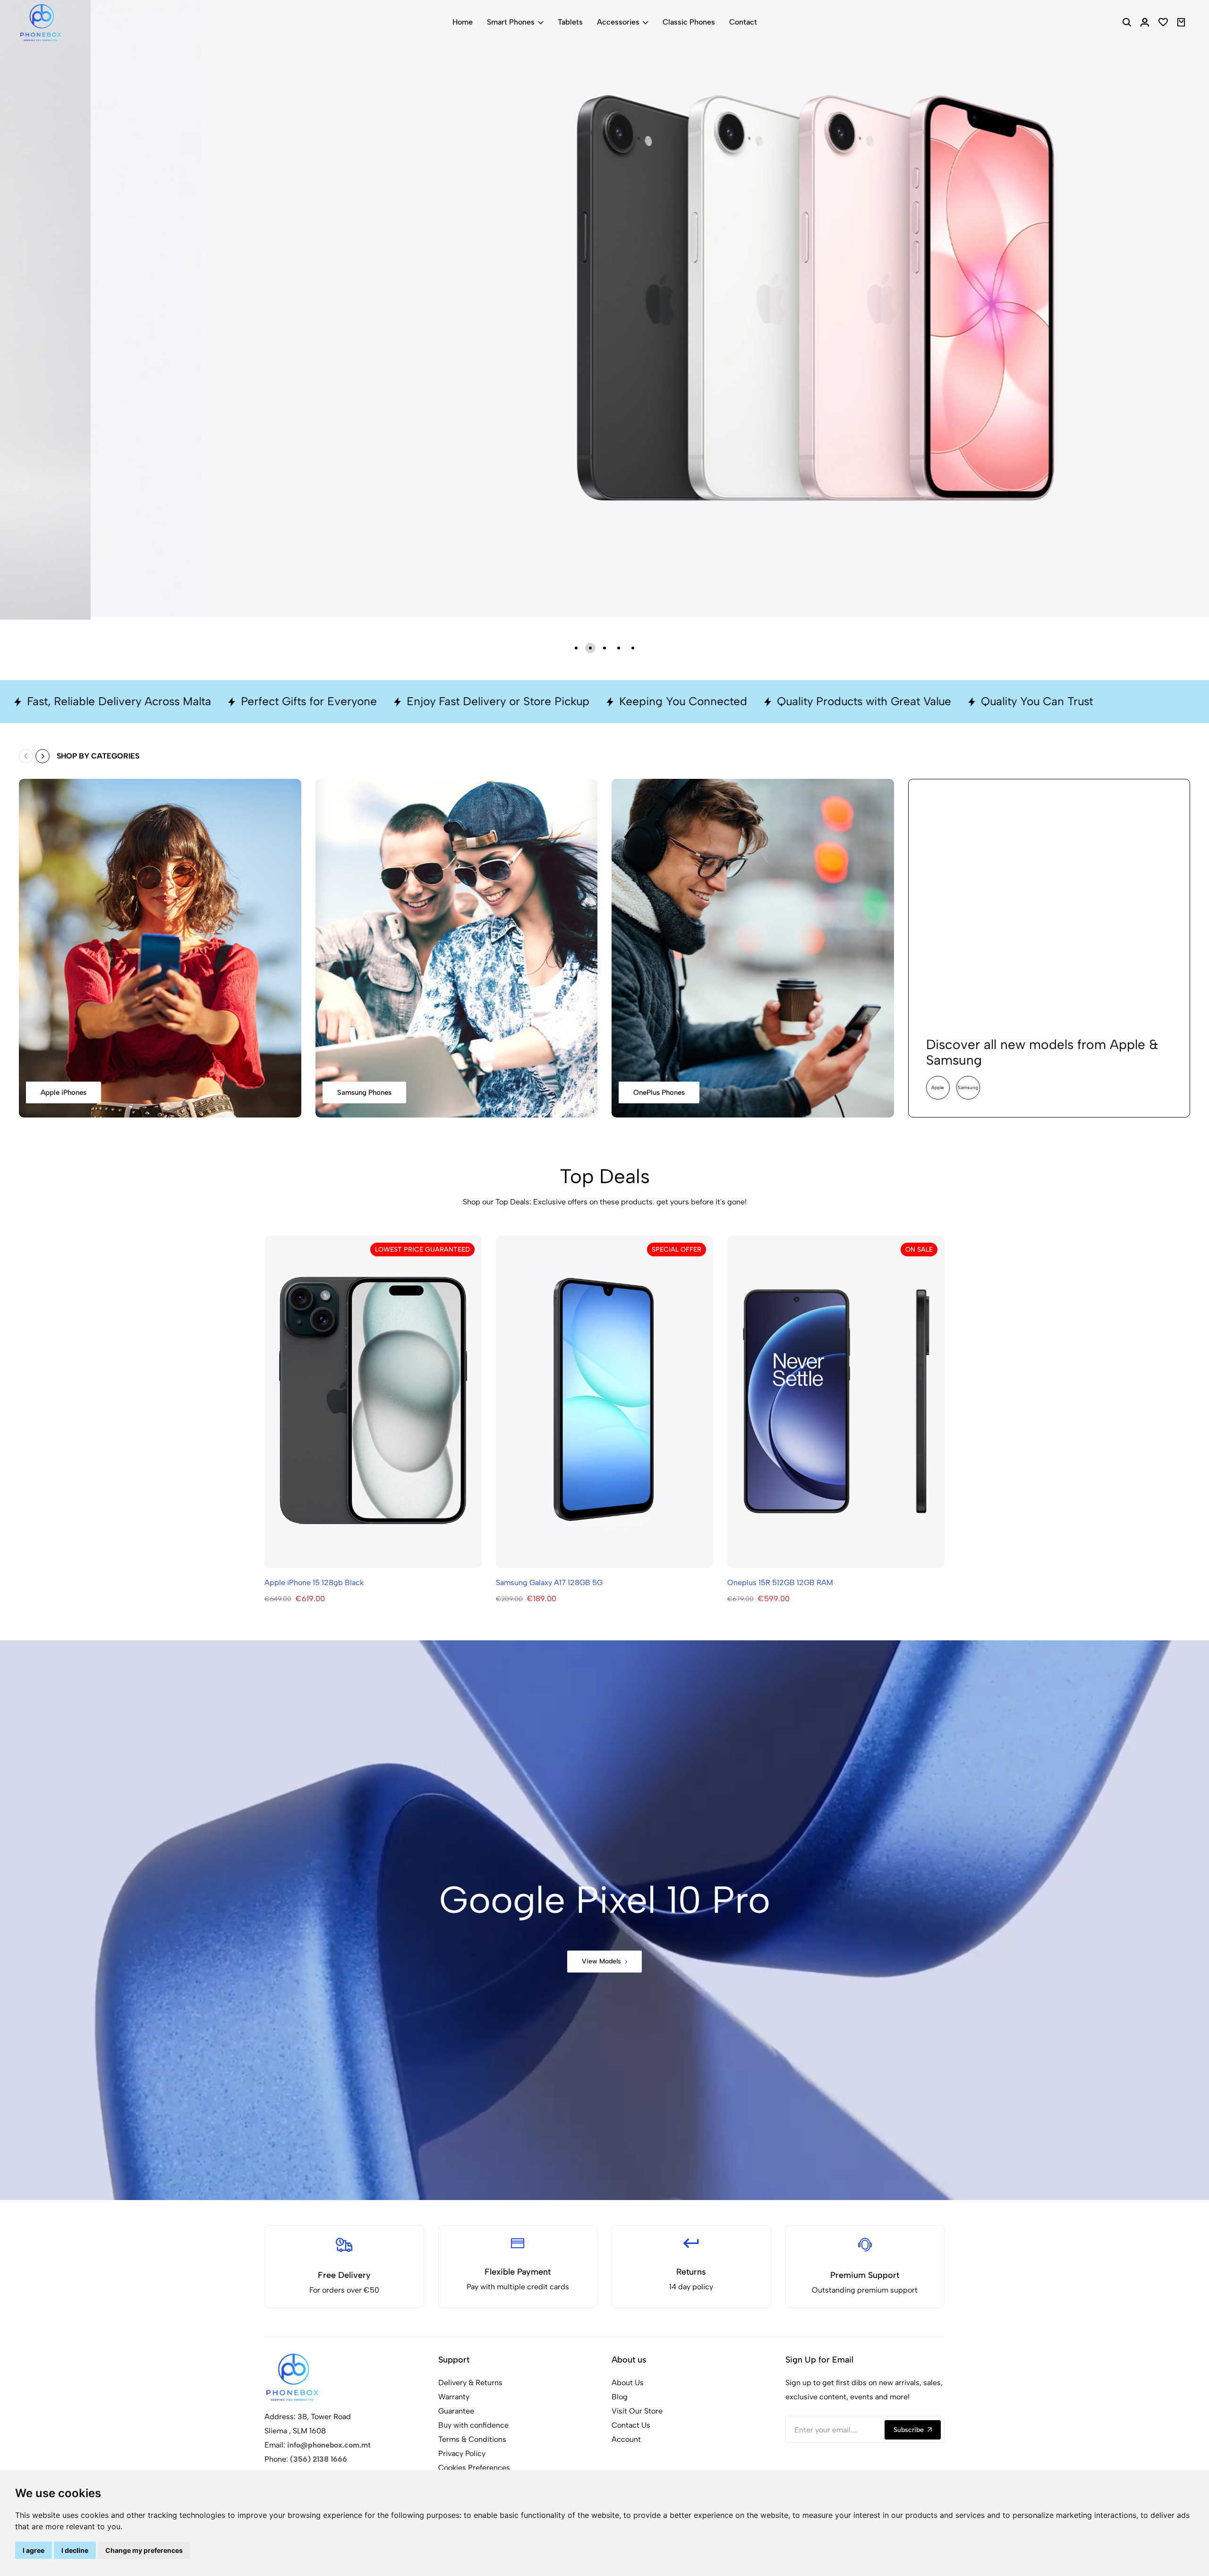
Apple (938, 1088)
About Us (628, 2383)
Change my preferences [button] (144, 2550)
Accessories (618, 22)
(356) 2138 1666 (319, 2459)
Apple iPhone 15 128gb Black (314, 1582)
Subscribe (909, 2430)
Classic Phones (689, 22)
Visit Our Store (637, 2411)
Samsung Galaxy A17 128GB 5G (549, 1582)
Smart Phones (511, 22)
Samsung (968, 1088)
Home (463, 22)
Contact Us (631, 2425)
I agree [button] (34, 2550)
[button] (576, 648)
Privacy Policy (462, 2453)
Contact (743, 22)
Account (626, 2439)
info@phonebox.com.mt (329, 2445)
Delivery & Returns (470, 2383)
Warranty (454, 2397)
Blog (620, 2397)
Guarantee (456, 2411)
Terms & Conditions (472, 2439)
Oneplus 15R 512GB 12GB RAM (780, 1582)
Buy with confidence (473, 2425)
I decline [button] (75, 2550)
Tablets (570, 22)
